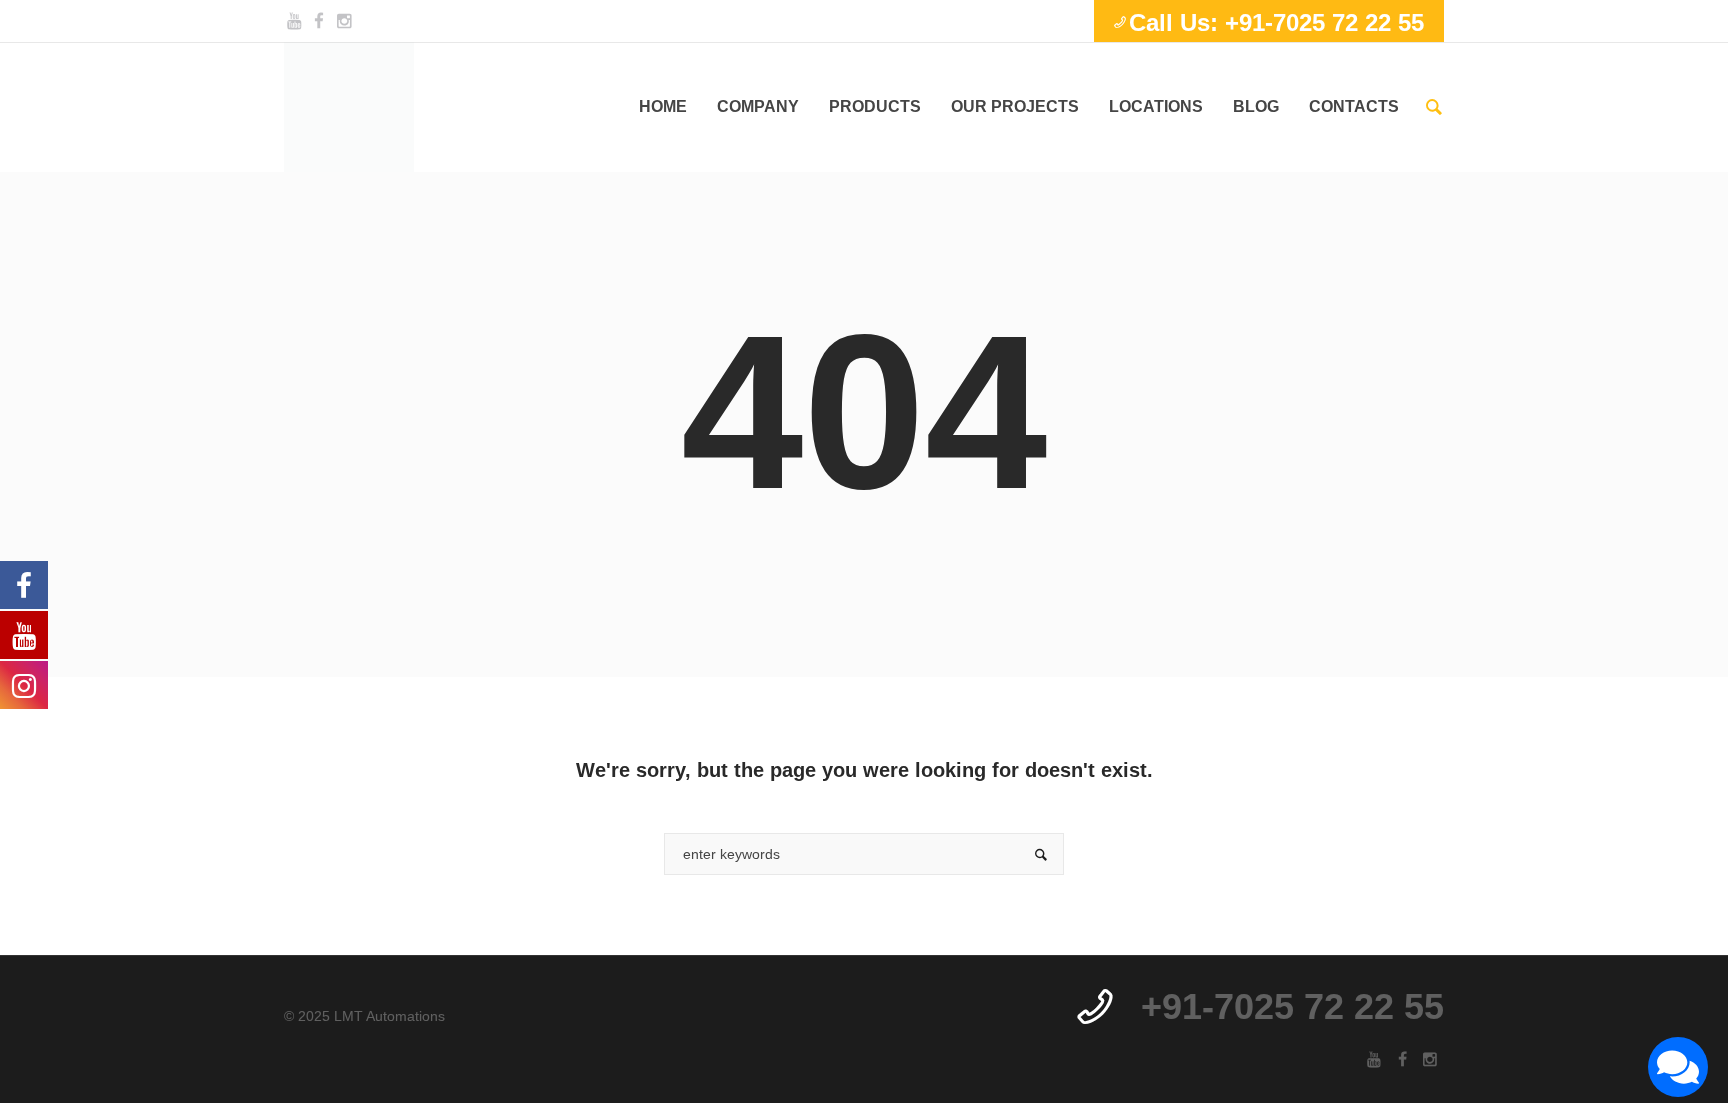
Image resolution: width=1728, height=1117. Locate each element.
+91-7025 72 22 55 (1292, 1006)
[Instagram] (344, 21)
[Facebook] (319, 21)
